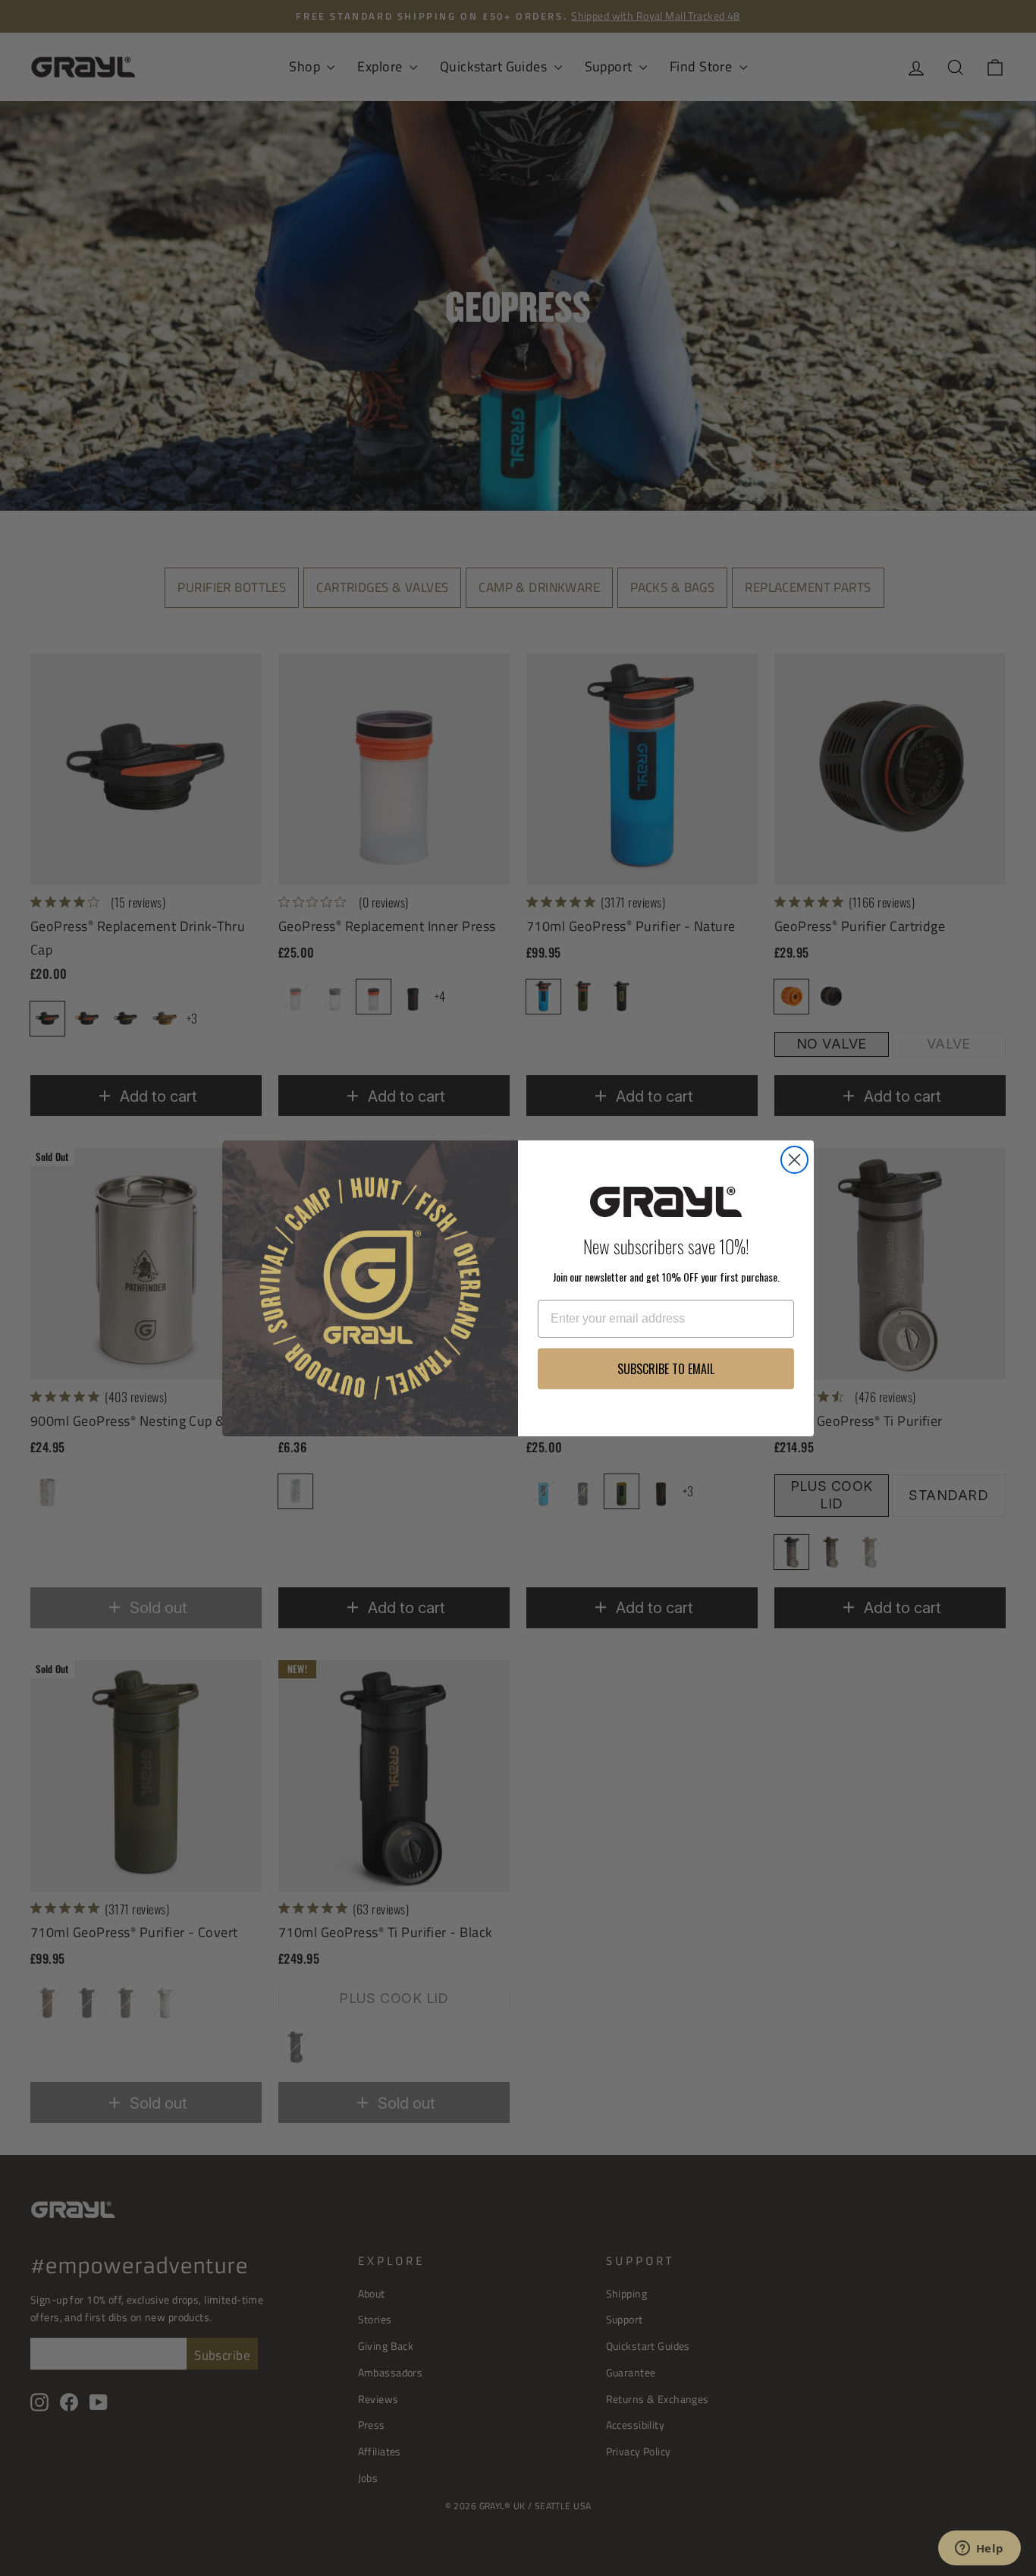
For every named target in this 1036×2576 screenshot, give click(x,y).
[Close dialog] (794, 1160)
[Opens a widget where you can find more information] (979, 2549)
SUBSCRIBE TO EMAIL (666, 1369)
